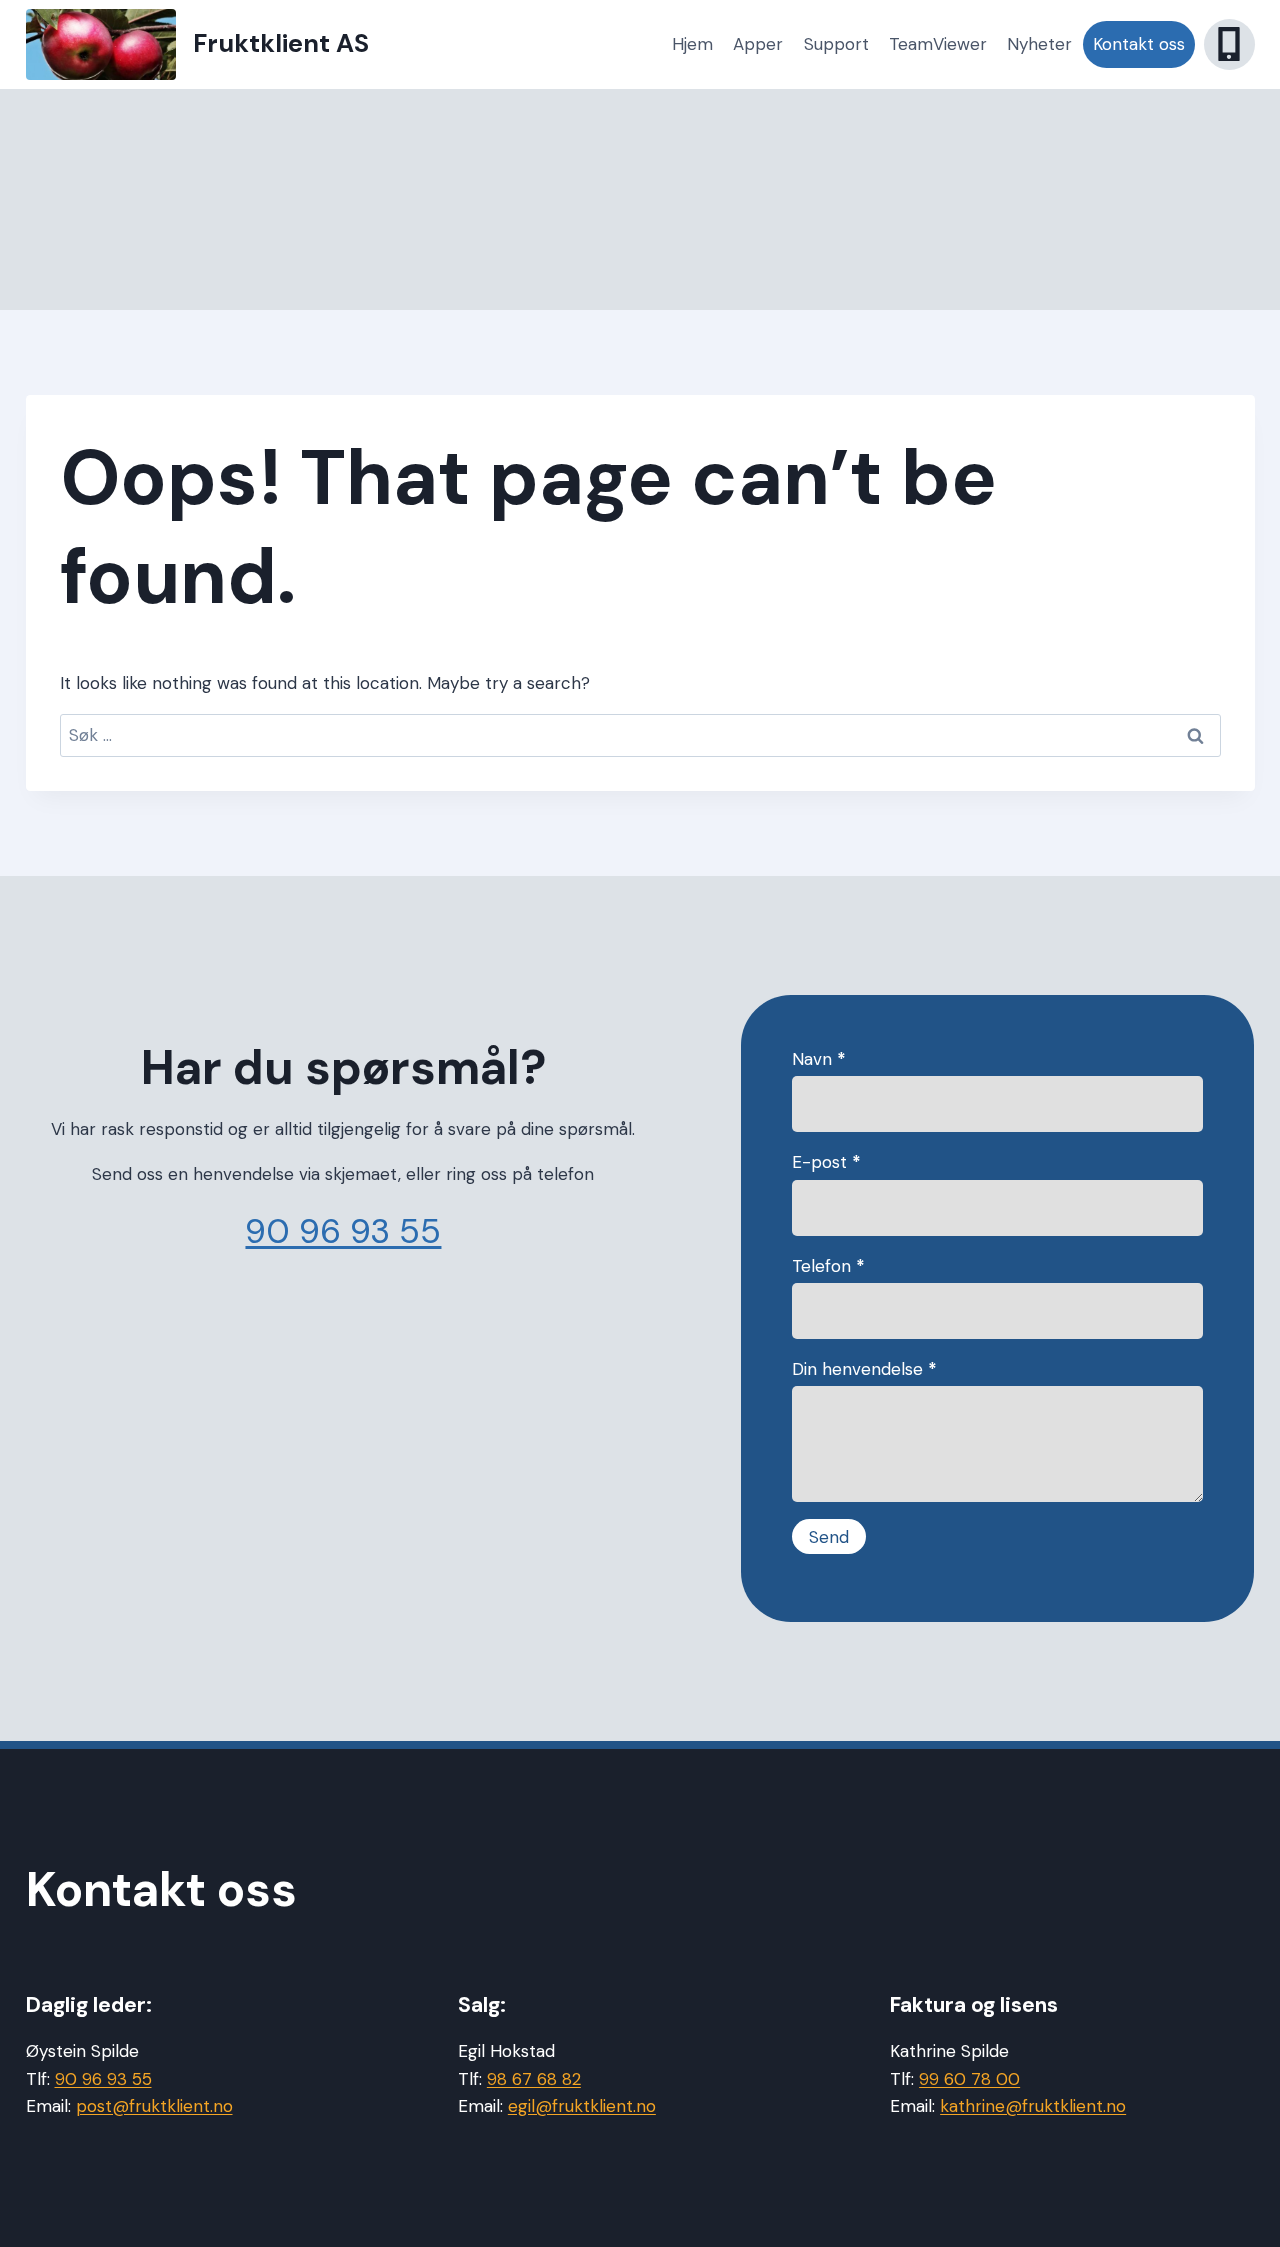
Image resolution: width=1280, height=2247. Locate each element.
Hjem (692, 44)
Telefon (828, 1266)
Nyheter (1039, 44)
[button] (1229, 44)
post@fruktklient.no (154, 2106)
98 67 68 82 (534, 2079)
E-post (826, 1162)
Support (836, 44)
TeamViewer (938, 44)
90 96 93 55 (343, 1231)
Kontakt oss (1139, 44)
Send (829, 1537)
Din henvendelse (864, 1369)
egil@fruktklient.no (582, 2106)
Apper (758, 44)
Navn (819, 1059)
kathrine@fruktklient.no (1033, 2106)
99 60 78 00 (969, 2079)
